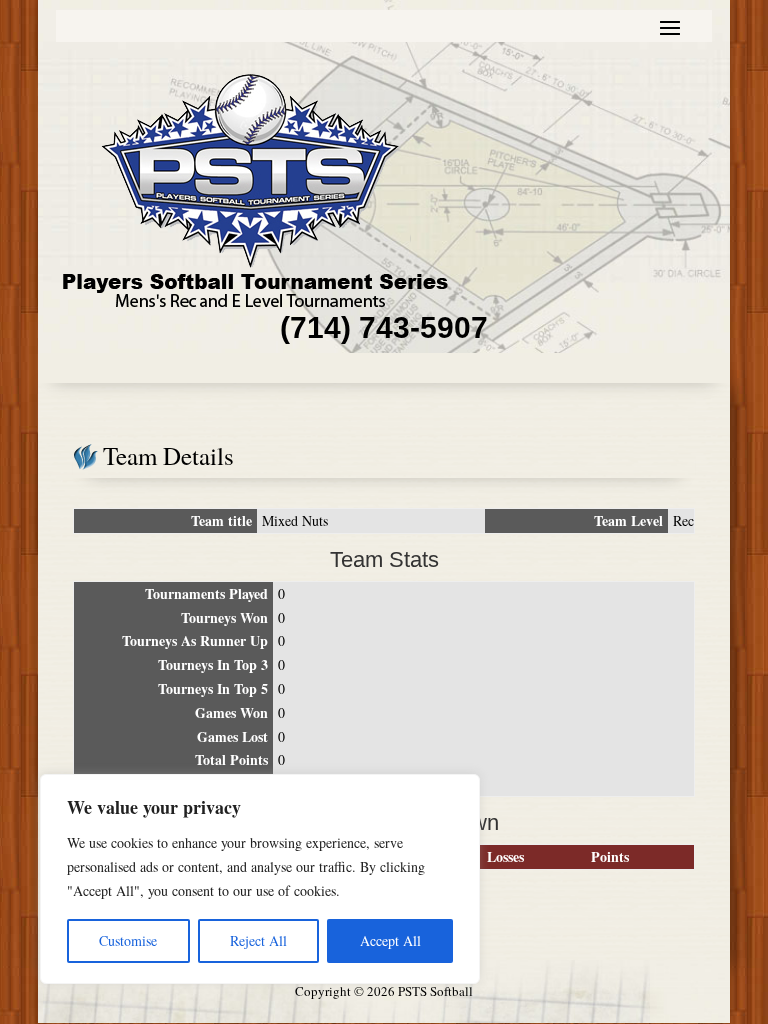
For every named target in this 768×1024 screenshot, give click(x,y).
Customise (128, 940)
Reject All (258, 940)
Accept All (390, 940)
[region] (260, 879)
